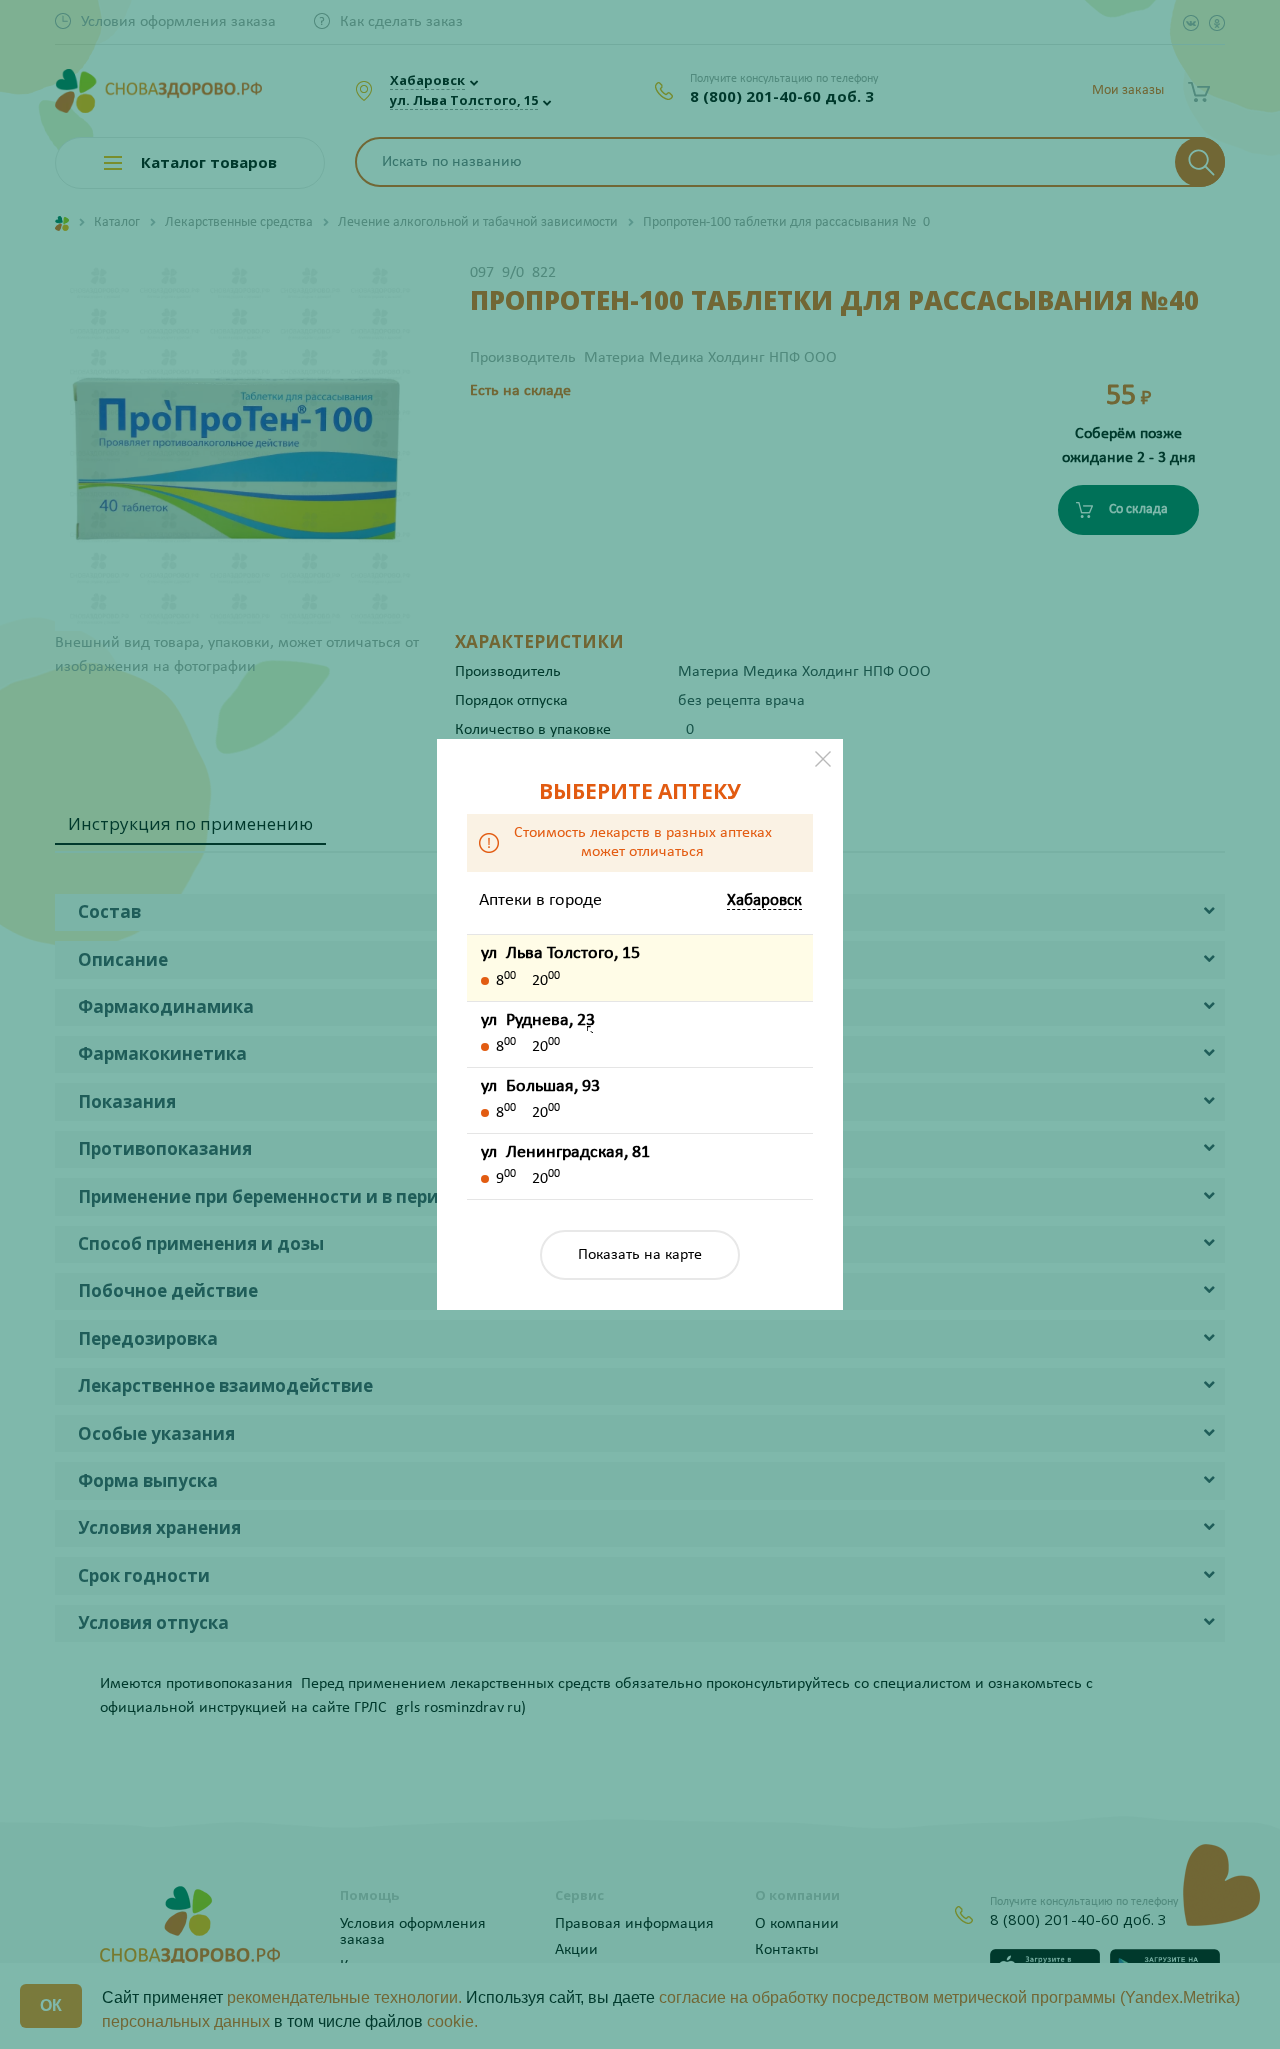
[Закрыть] (823, 759)
